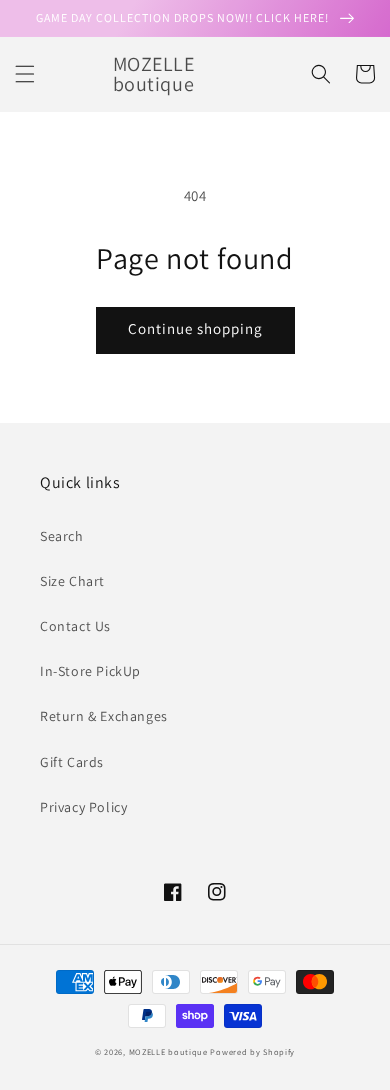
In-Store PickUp (90, 671)
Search (62, 536)
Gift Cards (72, 762)
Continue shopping (195, 328)
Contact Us (75, 626)
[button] (25, 74)
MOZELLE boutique (168, 1051)
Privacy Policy (83, 807)
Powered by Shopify (252, 1051)
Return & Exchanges (104, 716)
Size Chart (72, 581)
